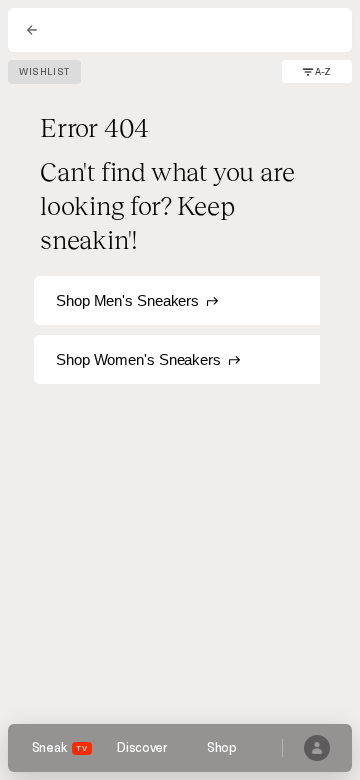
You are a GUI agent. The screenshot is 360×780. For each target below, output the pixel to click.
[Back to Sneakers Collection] (32, 30)
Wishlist (44, 72)
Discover (142, 748)
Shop (222, 748)
